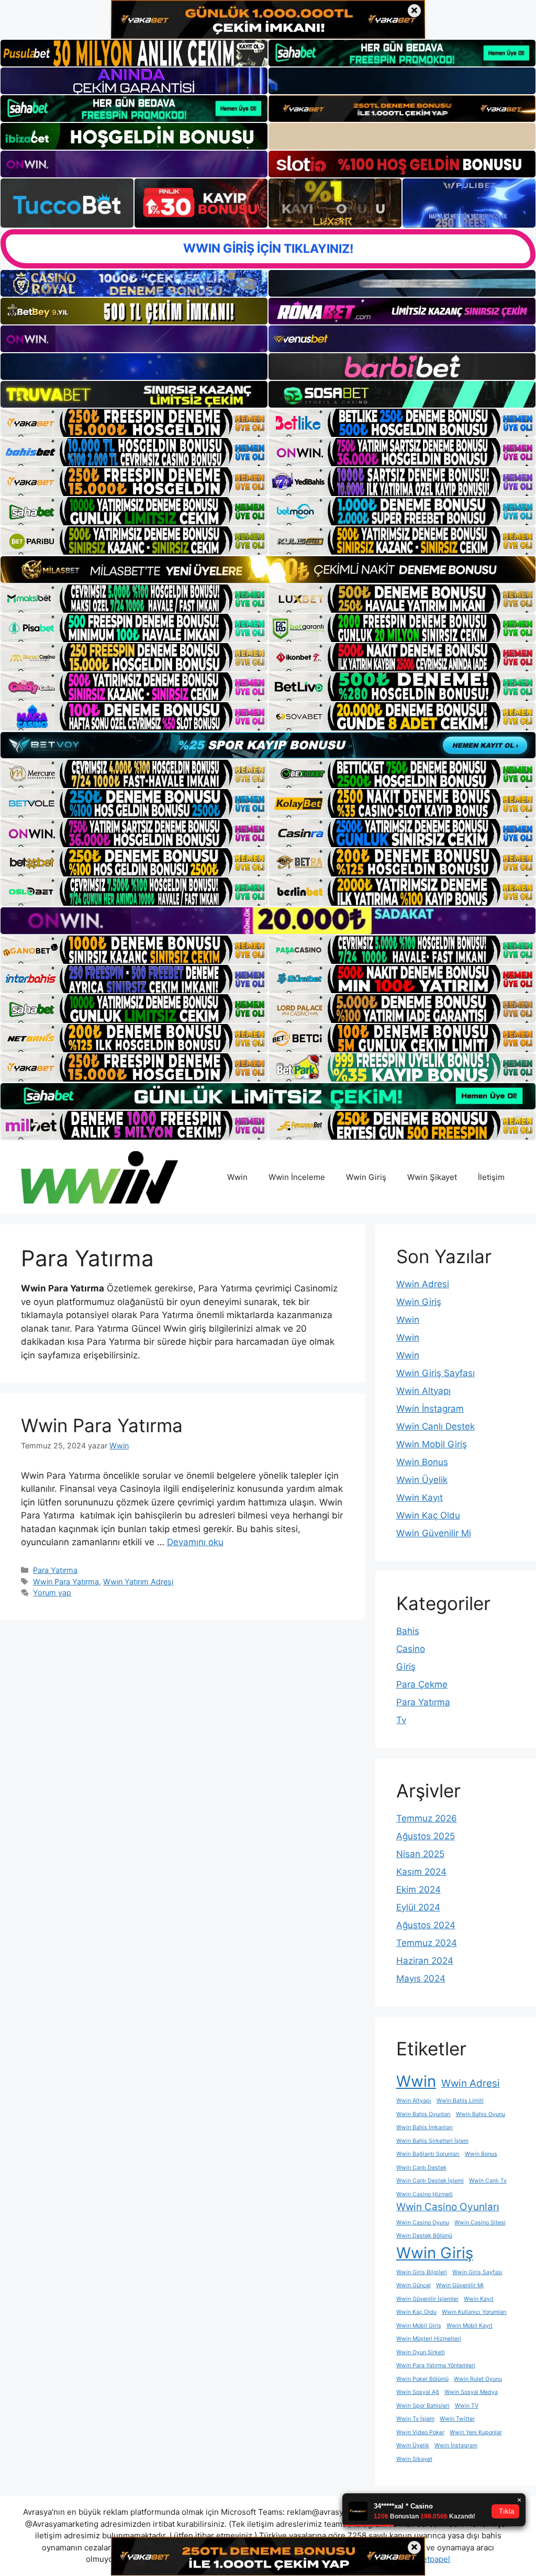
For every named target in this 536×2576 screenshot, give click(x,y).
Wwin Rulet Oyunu (478, 2379)
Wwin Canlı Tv (488, 2181)
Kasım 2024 (421, 1872)
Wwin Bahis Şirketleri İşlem (432, 2141)
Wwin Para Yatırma (102, 1425)
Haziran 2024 (425, 1961)
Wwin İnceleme (297, 1177)
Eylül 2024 (418, 1907)
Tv (401, 1720)
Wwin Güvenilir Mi (434, 1533)
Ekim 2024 (418, 1889)
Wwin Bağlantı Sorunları (428, 2154)
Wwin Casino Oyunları (448, 2207)
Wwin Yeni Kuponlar (476, 2432)
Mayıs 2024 (421, 1978)
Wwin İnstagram (430, 1409)
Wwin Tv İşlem (415, 2419)
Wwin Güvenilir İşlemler (427, 2299)
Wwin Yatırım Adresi (138, 1582)
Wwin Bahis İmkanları (425, 2127)
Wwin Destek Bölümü (424, 2236)
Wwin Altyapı (423, 1391)
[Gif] (268, 569)
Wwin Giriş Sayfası (435, 1373)
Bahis (408, 1631)
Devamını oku (195, 1542)
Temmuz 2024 (427, 1943)
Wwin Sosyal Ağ (418, 2392)
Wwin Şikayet (432, 1177)
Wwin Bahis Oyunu (481, 2114)
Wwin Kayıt (420, 1498)
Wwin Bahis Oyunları (423, 2114)
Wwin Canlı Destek (435, 1426)
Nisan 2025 (420, 1854)
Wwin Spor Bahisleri (423, 2406)
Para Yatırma (55, 1570)
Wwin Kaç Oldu (428, 1515)
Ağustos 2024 (426, 1925)
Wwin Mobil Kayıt (470, 2326)
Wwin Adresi (423, 1284)
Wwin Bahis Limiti (460, 2101)
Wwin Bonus (422, 1462)
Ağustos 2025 (426, 1836)
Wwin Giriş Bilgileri (422, 2272)
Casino (411, 1649)
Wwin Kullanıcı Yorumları (474, 2312)
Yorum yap (52, 1593)
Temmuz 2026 (427, 1818)
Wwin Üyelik (422, 1480)
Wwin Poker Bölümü (422, 2379)
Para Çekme (422, 1684)
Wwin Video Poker (420, 2432)
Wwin (237, 1177)
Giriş (406, 1667)
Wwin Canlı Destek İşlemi (430, 2181)
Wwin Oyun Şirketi (421, 2352)
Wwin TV (467, 2406)
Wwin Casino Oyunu (423, 2223)
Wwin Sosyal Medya (471, 2392)
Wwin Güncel (414, 2285)
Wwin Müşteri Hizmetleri (429, 2339)
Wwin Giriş (366, 1177)
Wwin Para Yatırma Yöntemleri (436, 2365)
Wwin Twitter (457, 2419)
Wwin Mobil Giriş (432, 1444)
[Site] (134, 423)
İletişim (491, 1177)
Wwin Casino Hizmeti (425, 2194)
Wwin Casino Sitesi (480, 2223)
